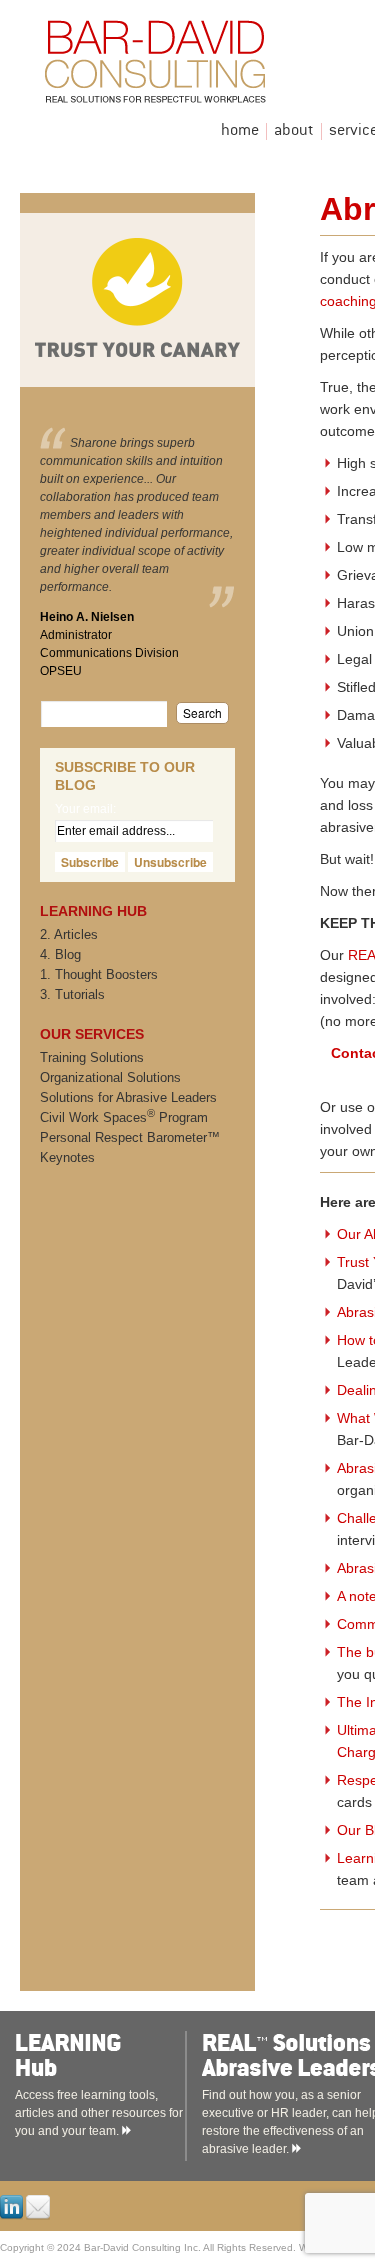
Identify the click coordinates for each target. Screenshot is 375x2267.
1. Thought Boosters (99, 974)
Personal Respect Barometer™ (130, 1137)
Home (240, 131)
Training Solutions (92, 1057)
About (294, 131)
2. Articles (69, 934)
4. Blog (60, 954)
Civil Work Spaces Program (124, 1117)
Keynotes (67, 1157)
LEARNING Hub (121, 2056)
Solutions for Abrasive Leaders (128, 1097)
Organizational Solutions (110, 1077)
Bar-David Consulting (205, 66)
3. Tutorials (72, 994)
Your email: (85, 809)
